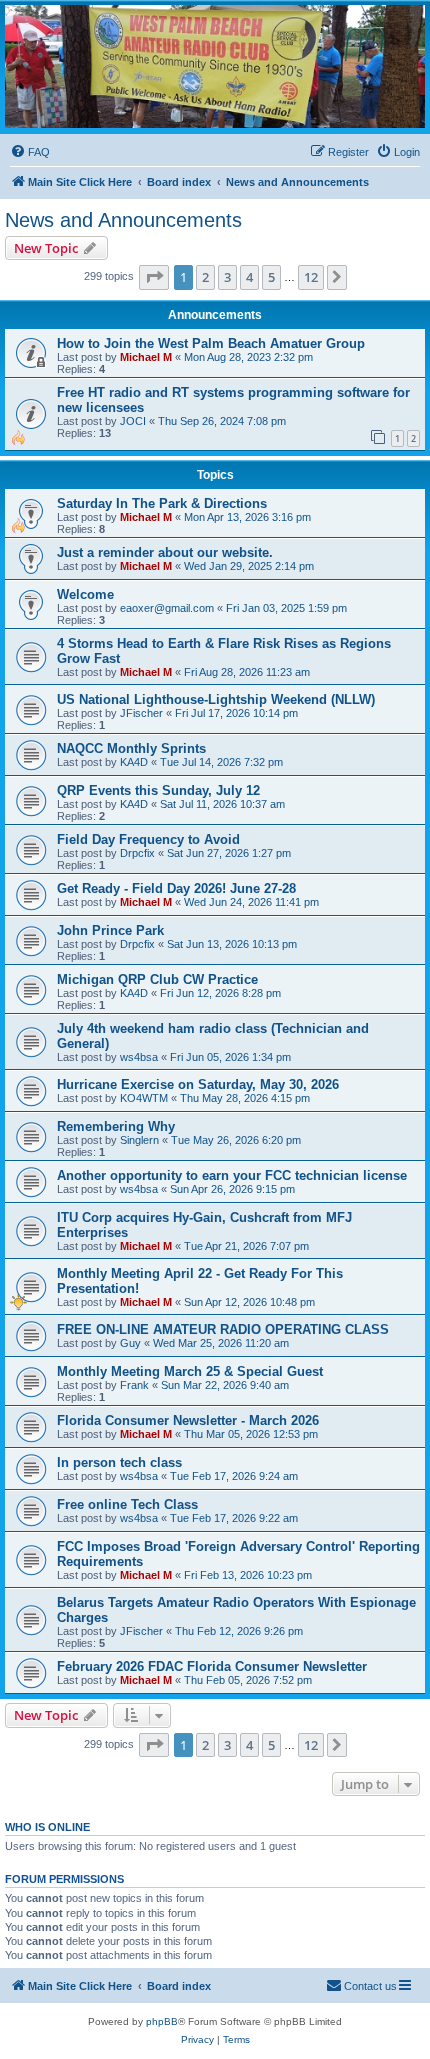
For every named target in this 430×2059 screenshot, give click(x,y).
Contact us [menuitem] (370, 1986)
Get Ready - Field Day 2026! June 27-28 (176, 888)
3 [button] (227, 277)
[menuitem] (30, 152)
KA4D (134, 762)
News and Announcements (123, 220)
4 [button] (249, 277)
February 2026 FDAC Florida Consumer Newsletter (212, 1666)
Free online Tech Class (127, 1504)
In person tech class (119, 1462)
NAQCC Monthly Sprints (131, 748)
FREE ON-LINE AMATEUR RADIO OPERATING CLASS (223, 1329)
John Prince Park (110, 930)
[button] (154, 277)
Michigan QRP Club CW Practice (157, 979)
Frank (134, 1385)
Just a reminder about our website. (165, 552)
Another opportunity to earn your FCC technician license (232, 1175)
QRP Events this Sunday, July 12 (158, 790)
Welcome (85, 594)
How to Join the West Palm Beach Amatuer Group (211, 343)
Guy (130, 1343)
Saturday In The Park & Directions (162, 503)
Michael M (146, 357)
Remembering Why (116, 1126)
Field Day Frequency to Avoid (148, 839)
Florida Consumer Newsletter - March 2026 (188, 1420)
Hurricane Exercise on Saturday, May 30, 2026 (198, 1084)
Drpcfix (137, 853)
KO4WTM (144, 1098)
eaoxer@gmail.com (167, 608)
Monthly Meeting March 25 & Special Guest (190, 1371)
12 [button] (311, 277)
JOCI (133, 421)
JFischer (141, 713)
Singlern (139, 1140)
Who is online (47, 1827)
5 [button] (271, 277)
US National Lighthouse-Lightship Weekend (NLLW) (216, 699)
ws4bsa (139, 1057)
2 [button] (205, 277)
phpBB (162, 2021)
